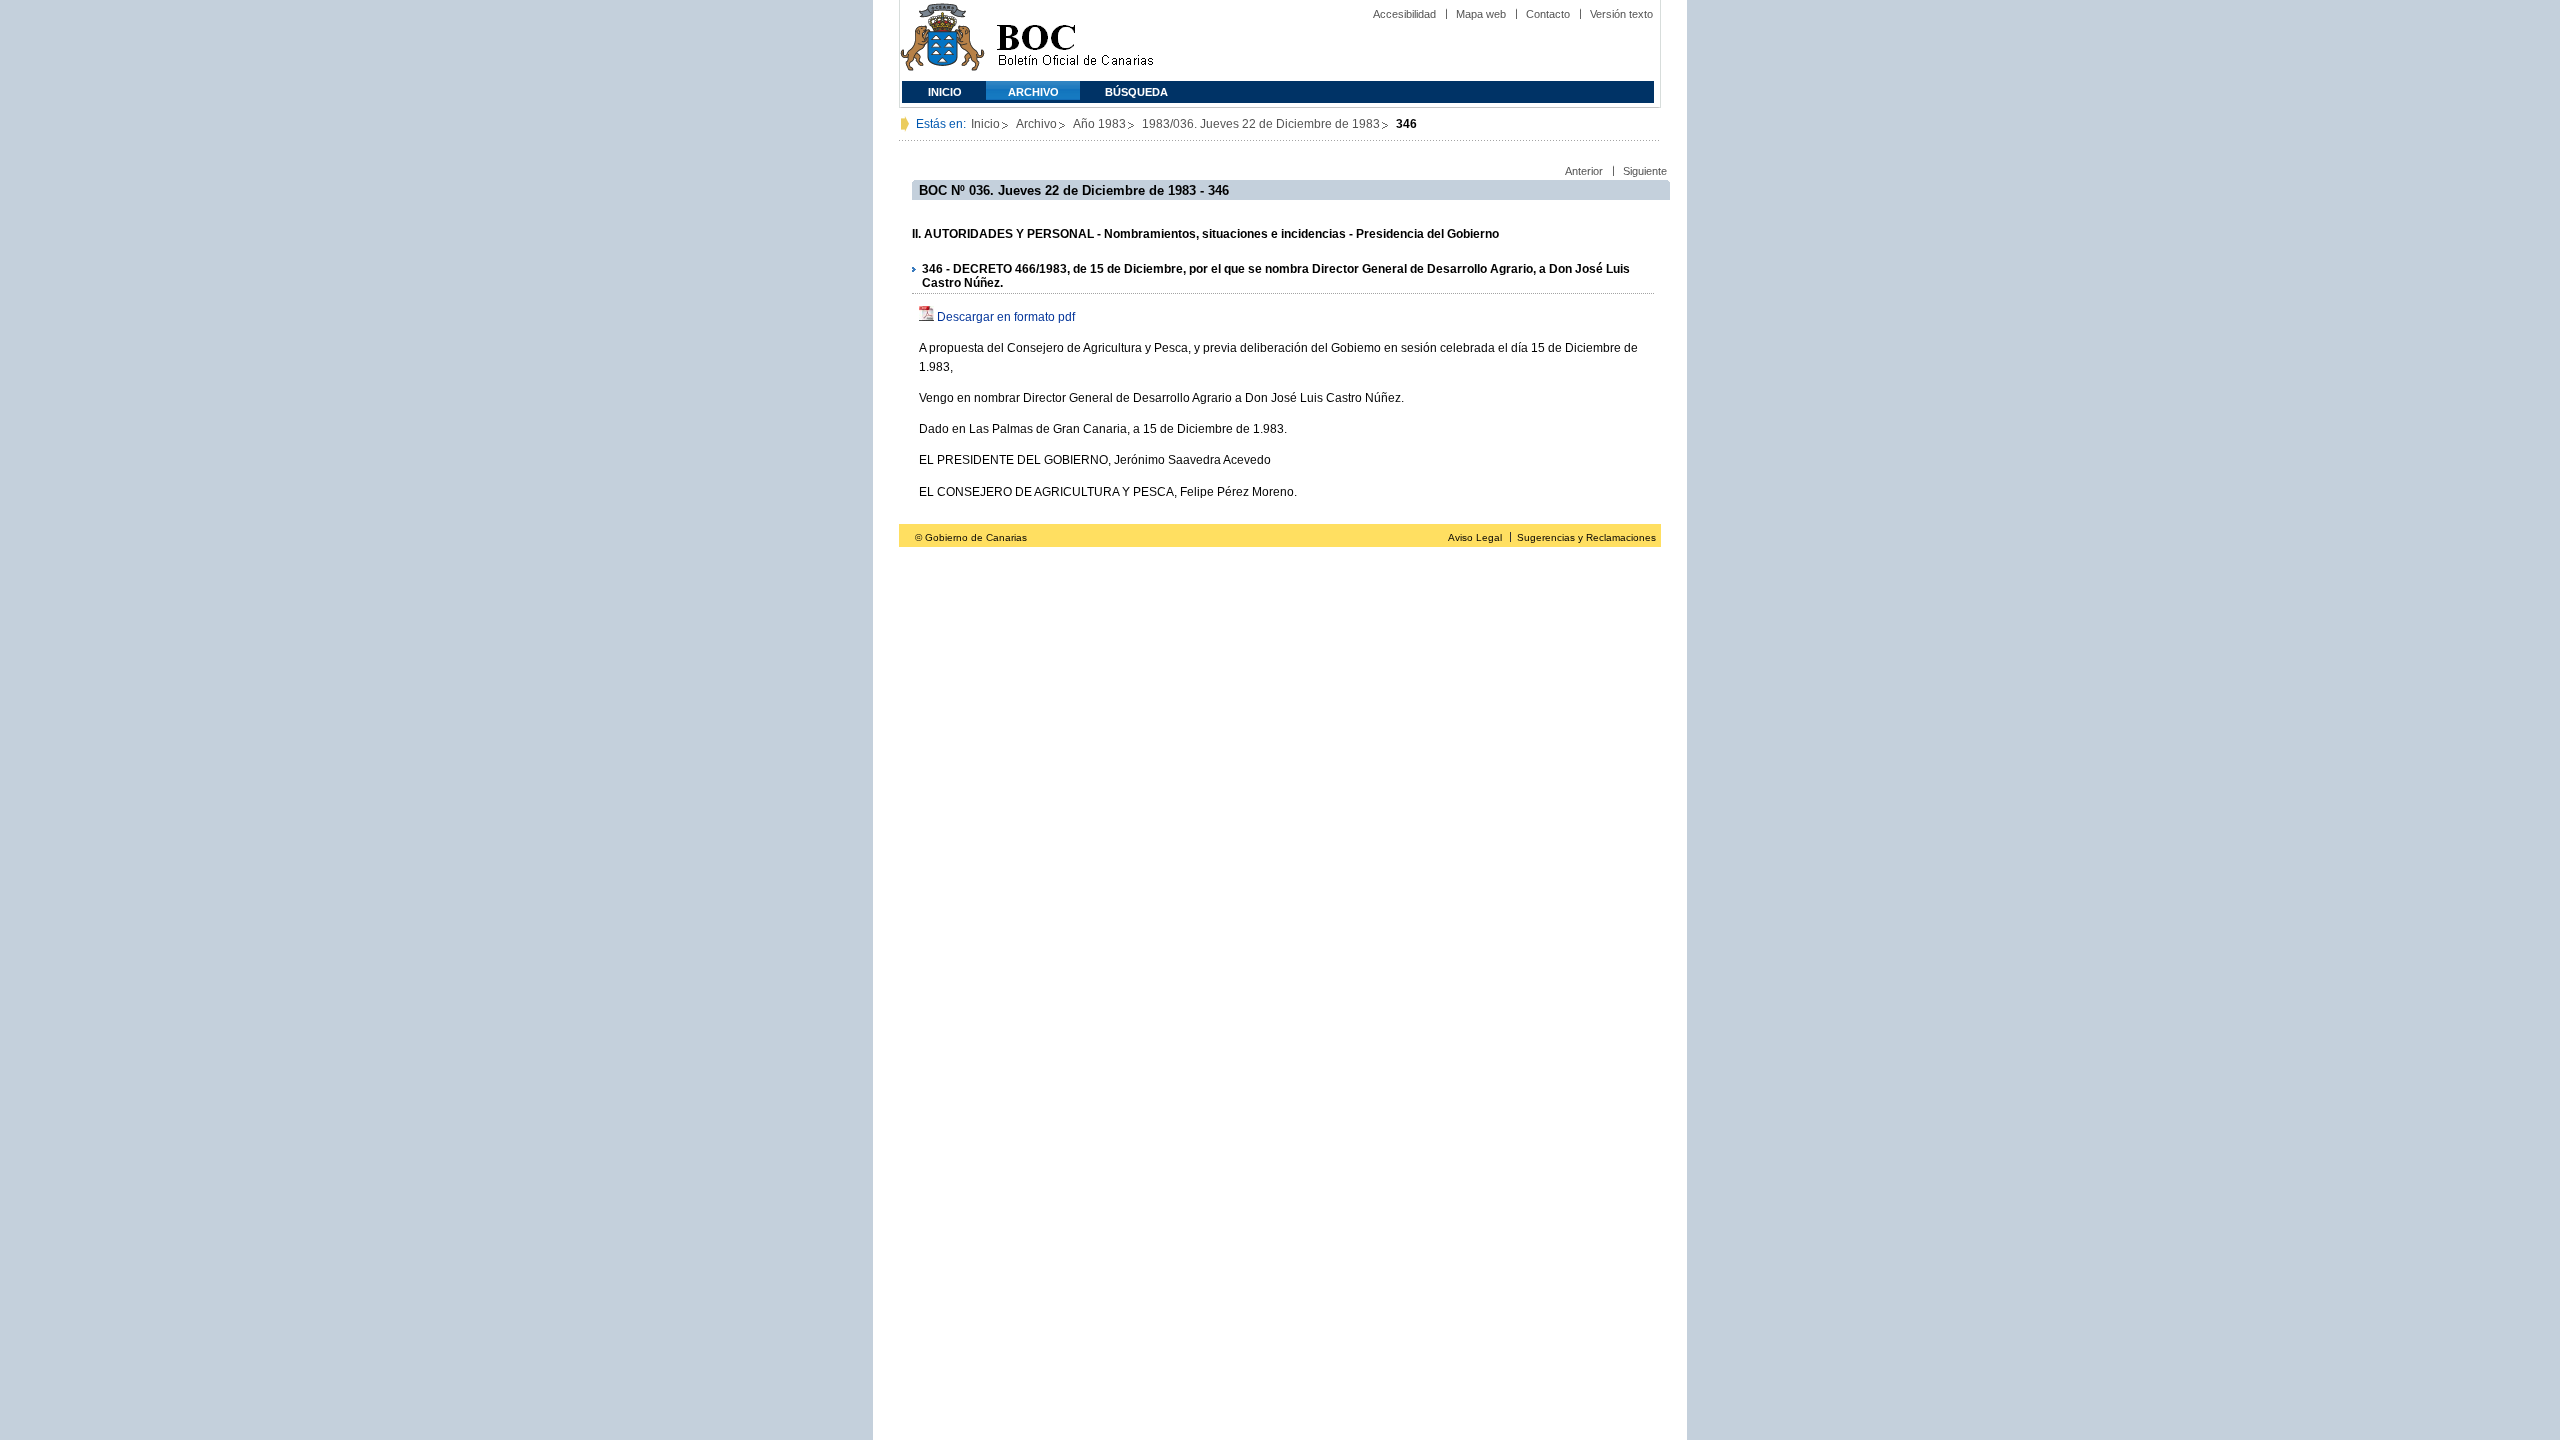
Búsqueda (1136, 92)
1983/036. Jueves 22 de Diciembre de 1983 (1261, 124)
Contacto (1548, 14)
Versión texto (1621, 14)
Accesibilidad (1404, 14)
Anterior (1584, 171)
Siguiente (1645, 171)
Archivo (1033, 92)
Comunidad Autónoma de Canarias (942, 40)
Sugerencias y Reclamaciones (1586, 537)
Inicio (945, 92)
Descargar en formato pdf (1006, 317)
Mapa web (1481, 14)
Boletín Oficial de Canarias (1075, 40)
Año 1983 (1099, 124)
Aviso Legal (1475, 537)
